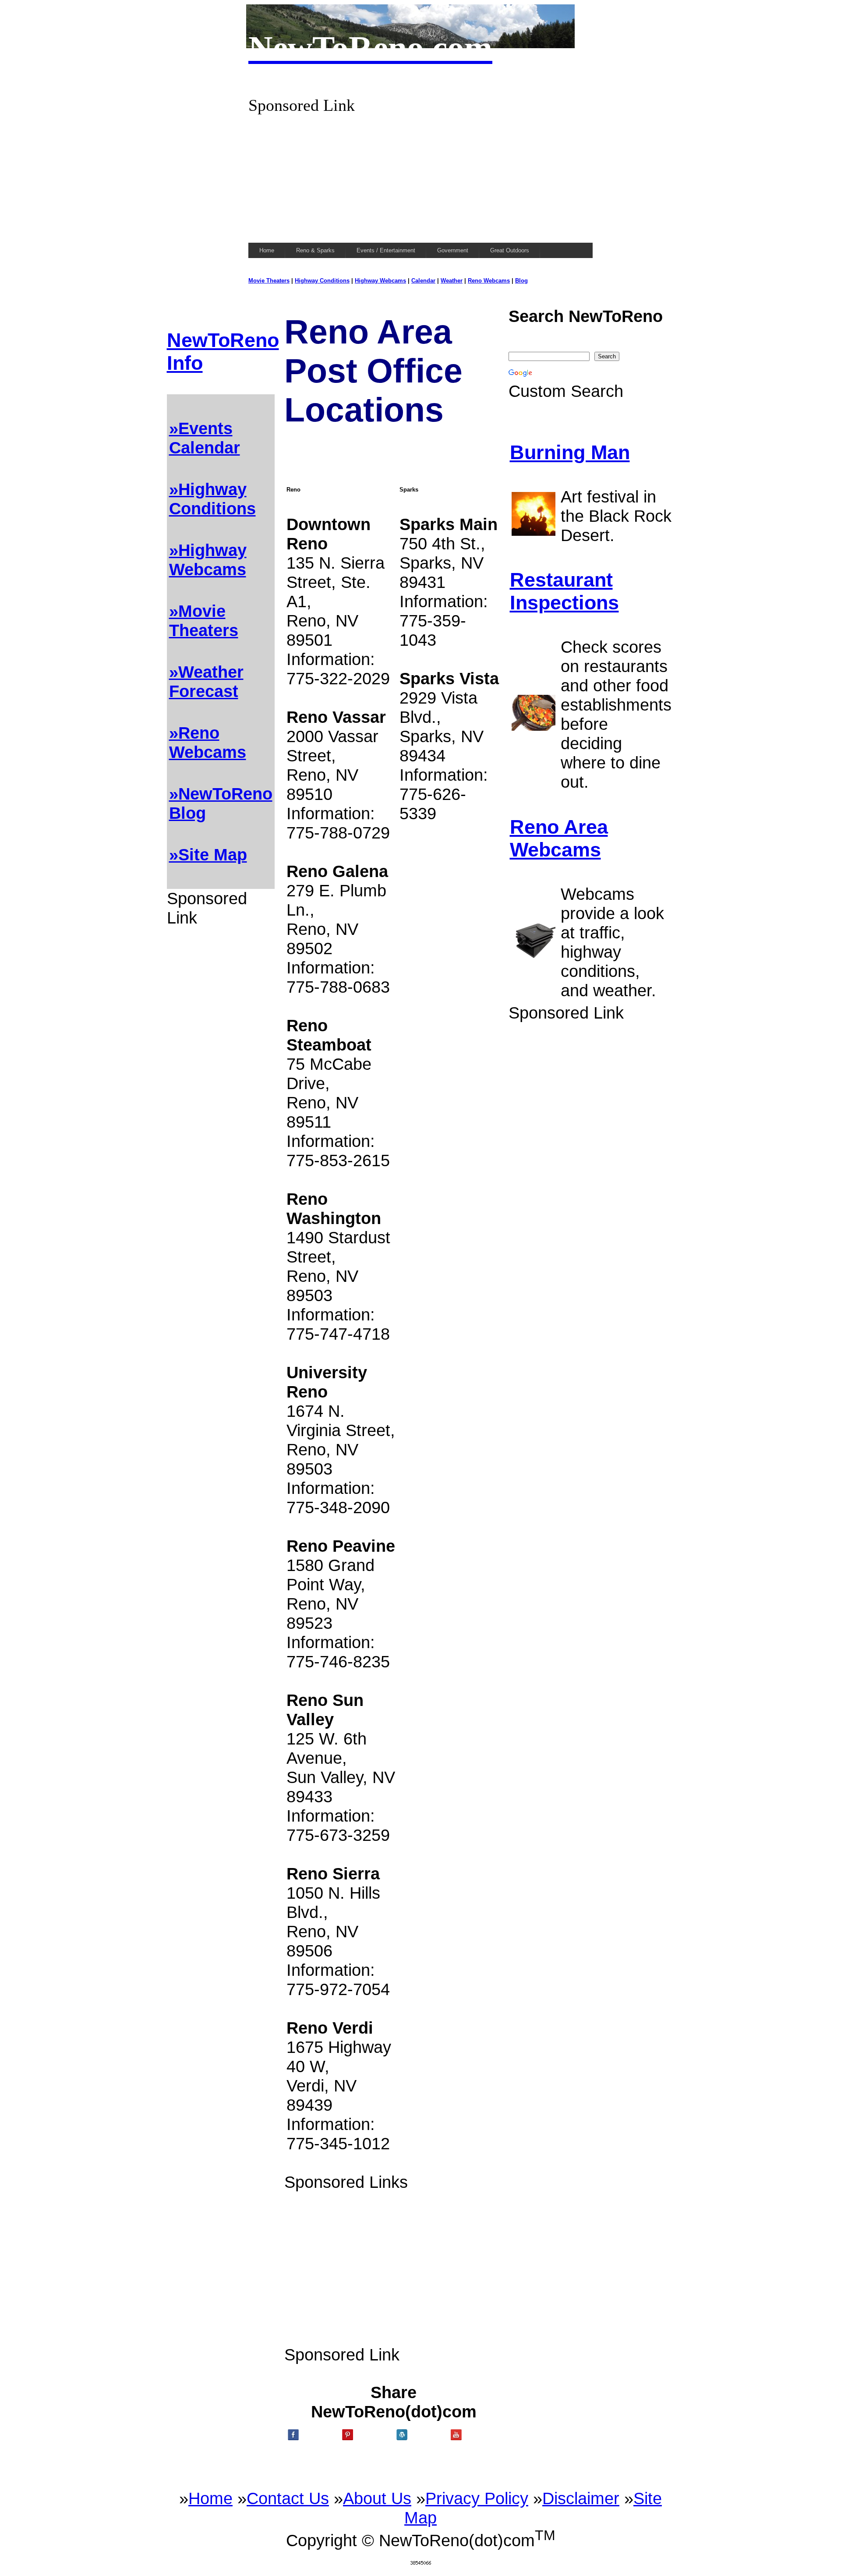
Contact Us (288, 2498)
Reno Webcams (489, 281)
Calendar (423, 281)
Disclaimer (581, 2498)
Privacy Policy (477, 2498)
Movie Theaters (269, 281)
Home (210, 2498)
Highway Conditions (322, 281)
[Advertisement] (420, 176)
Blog (521, 281)
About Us (377, 2498)
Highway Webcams (380, 281)
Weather (452, 281)
